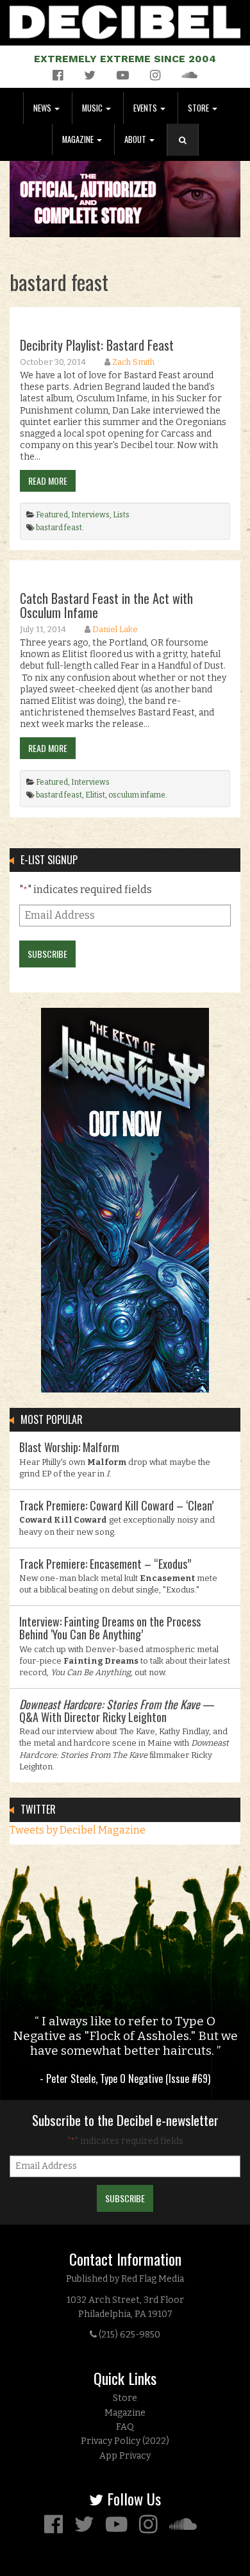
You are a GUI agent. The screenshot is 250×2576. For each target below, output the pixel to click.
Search (188, 153)
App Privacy (125, 2456)
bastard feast (59, 528)
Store (199, 108)
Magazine (79, 139)
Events (146, 108)
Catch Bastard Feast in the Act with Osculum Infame (106, 605)
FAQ (125, 2427)
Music (93, 108)
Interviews (90, 515)
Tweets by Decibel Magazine (78, 1830)
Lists (121, 515)
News (43, 108)
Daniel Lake (115, 629)
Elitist (95, 795)
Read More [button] (48, 481)
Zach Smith (133, 362)
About (136, 139)
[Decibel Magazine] (125, 20)
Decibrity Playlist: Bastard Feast (97, 345)
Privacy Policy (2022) (125, 2441)
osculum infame (137, 795)
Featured (52, 515)
